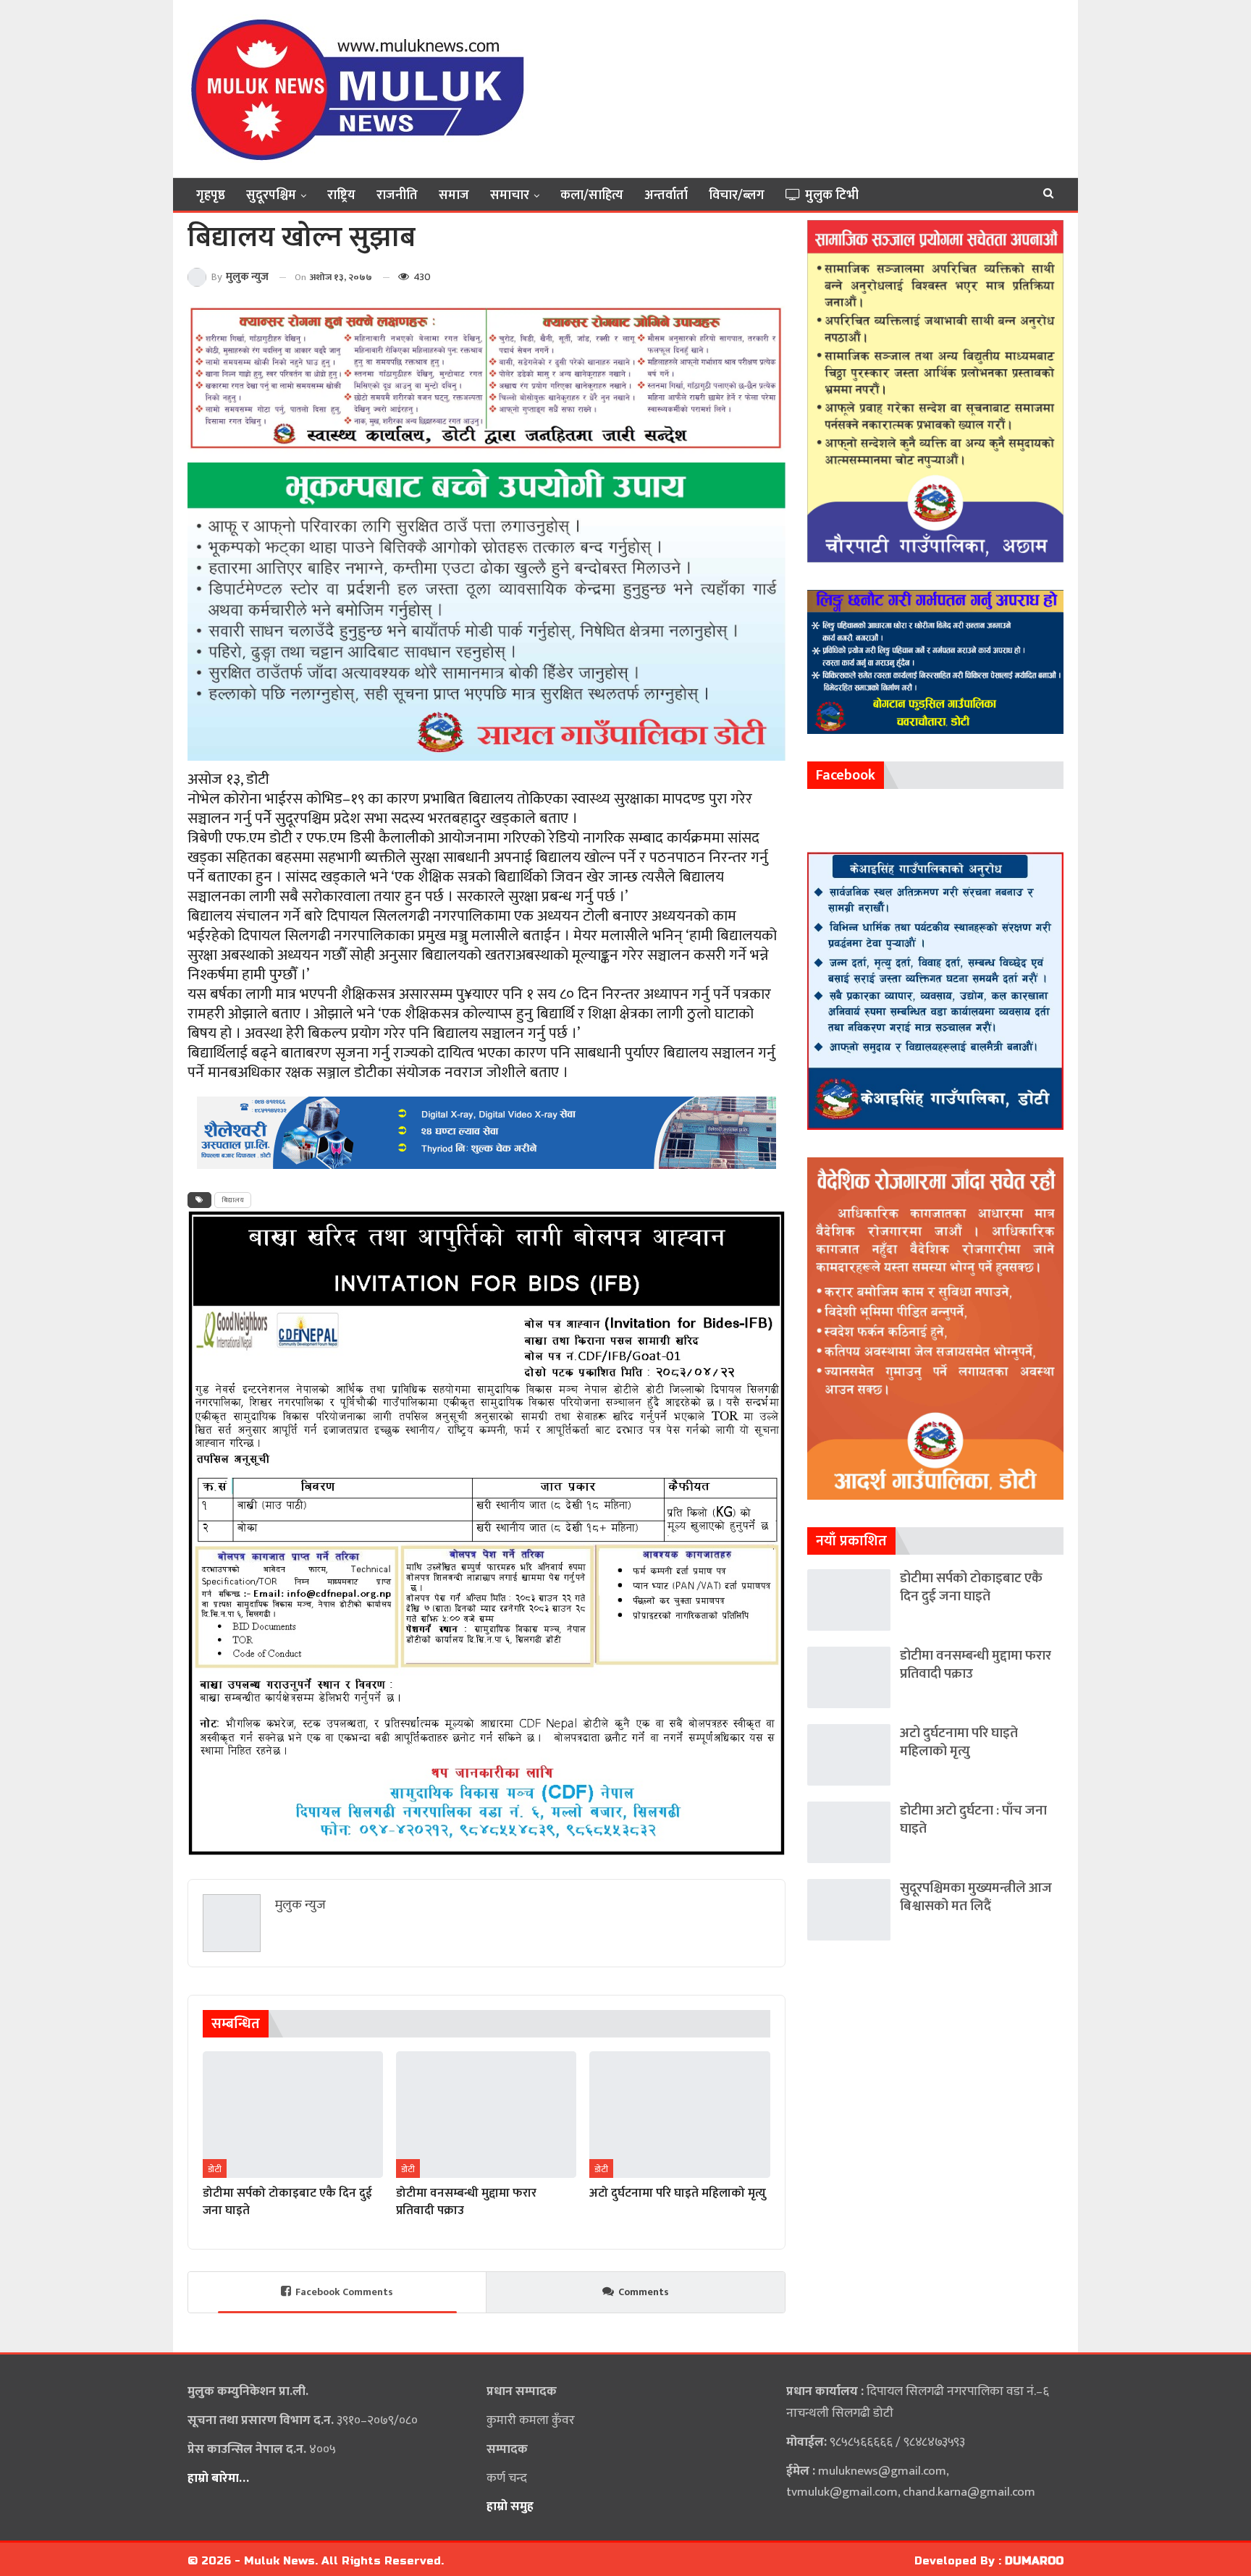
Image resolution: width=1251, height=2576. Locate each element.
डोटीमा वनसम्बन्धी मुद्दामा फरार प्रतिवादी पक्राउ (976, 1665)
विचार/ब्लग (737, 195)
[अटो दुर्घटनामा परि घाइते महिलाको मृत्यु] (679, 2114)
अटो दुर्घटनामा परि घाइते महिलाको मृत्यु (959, 1742)
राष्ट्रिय (341, 195)
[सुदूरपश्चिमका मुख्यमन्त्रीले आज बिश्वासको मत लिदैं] (849, 1910)
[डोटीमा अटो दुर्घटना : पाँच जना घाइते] (849, 1832)
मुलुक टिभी (832, 195)
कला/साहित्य (592, 195)
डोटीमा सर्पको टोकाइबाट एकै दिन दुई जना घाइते (971, 1587)
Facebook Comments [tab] (344, 2292)
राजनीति (397, 195)
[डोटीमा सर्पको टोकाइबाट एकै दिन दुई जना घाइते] (293, 2114)
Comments (644, 2292)
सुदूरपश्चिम (271, 195)
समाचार (510, 195)
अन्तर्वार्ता (666, 195)
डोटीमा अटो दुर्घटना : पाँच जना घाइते (973, 1820)
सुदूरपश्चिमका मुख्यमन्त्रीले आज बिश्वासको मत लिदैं (976, 1897)
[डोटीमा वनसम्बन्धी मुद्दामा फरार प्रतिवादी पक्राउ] (486, 2114)
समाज (454, 195)
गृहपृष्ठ (211, 195)
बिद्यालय (233, 1200)
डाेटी (215, 2169)
